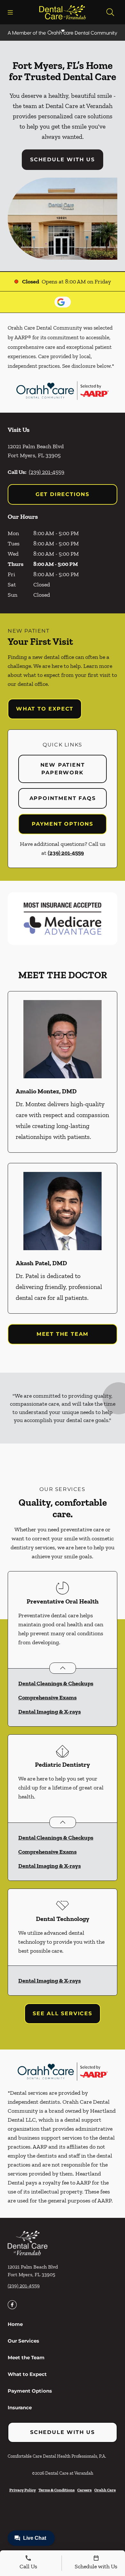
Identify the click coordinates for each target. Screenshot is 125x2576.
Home (15, 2324)
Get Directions (63, 494)
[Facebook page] (12, 2305)
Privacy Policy (23, 2490)
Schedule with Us (63, 160)
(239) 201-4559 (47, 472)
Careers (84, 2490)
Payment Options (63, 824)
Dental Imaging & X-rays (50, 1712)
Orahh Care (105, 2490)
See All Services (63, 2013)
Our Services (23, 2341)
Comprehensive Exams (47, 1697)
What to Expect (45, 709)
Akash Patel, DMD (41, 1263)
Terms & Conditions (57, 2490)
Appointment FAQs (63, 798)
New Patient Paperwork (63, 769)
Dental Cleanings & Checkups (56, 1683)
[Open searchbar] (110, 12)
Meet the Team (63, 1334)
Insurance (20, 2408)
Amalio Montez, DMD (46, 1091)
